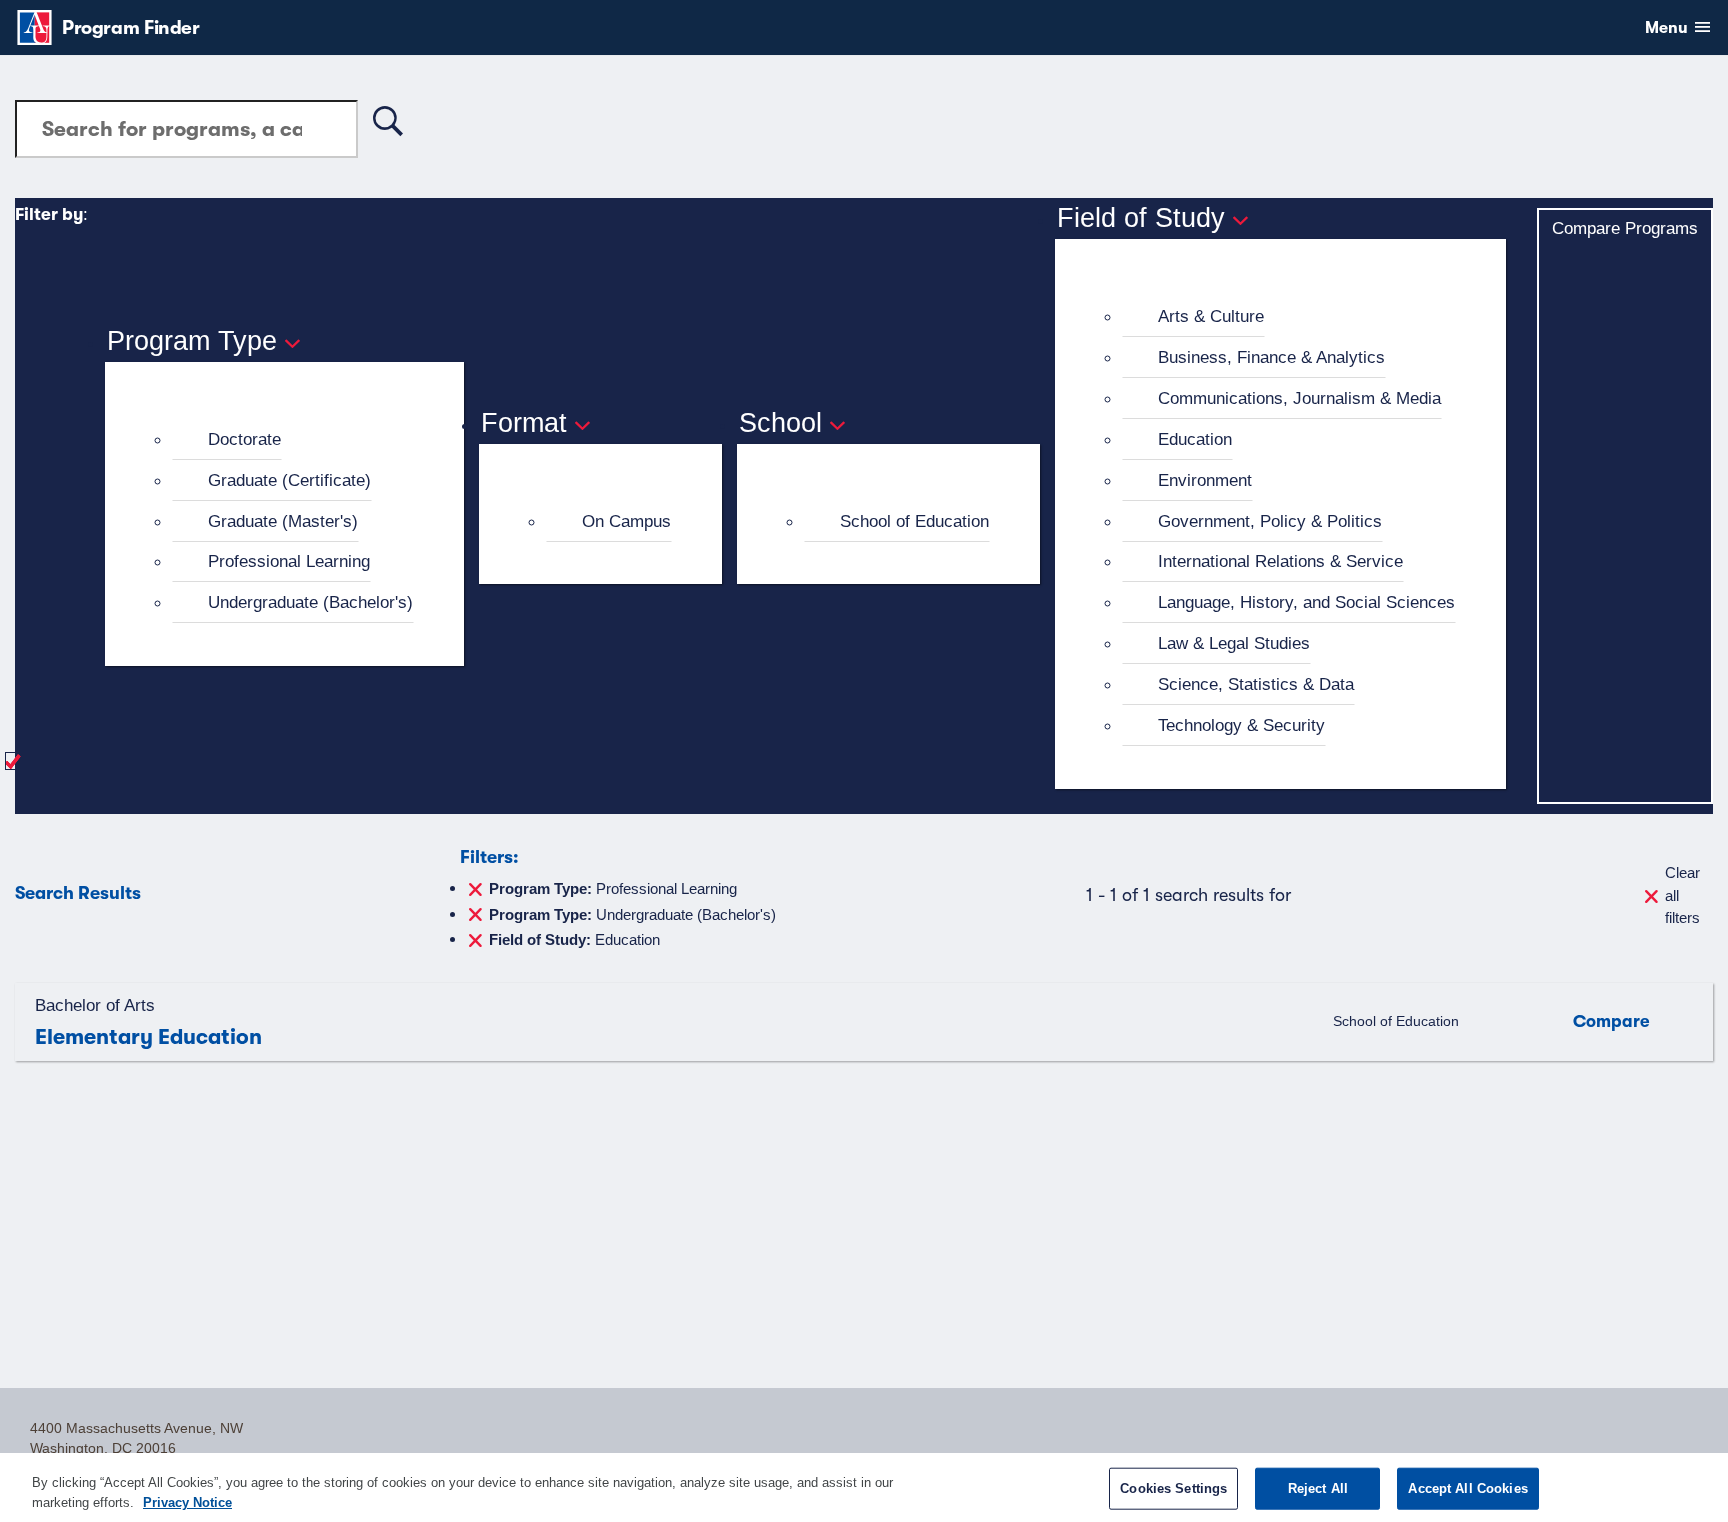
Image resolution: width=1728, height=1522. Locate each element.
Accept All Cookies (1467, 1488)
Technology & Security (1241, 725)
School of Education (914, 521)
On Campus (626, 521)
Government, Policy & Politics (1270, 521)
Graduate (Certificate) (289, 480)
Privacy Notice (187, 1501)
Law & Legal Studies (1234, 643)
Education (1195, 439)
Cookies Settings (1173, 1488)
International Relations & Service (1280, 561)
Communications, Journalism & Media (1299, 398)
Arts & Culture (1211, 316)
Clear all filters (1682, 895)
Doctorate (244, 439)
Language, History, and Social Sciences (1306, 602)
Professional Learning (289, 561)
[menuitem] (293, 440)
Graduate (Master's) (283, 521)
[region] (864, 1487)
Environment (1205, 480)
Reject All (1318, 1488)
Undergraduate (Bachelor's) (310, 602)
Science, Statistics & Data (1256, 684)
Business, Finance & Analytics (1271, 357)
